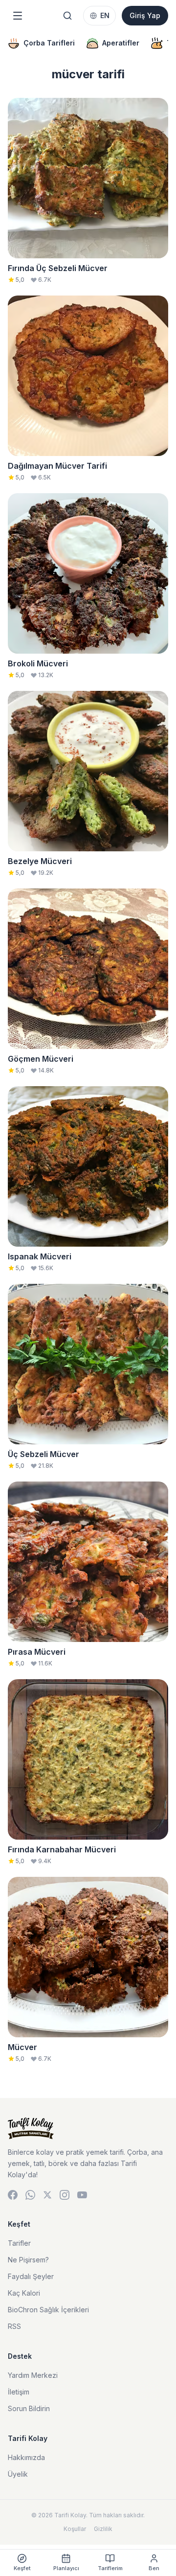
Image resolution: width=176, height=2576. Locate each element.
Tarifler (19, 2243)
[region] (88, 43)
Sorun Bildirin (29, 2408)
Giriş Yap (145, 15)
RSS (14, 2326)
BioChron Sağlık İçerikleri (48, 2310)
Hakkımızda (26, 2457)
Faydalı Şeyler (31, 2276)
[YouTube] (82, 2195)
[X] (47, 2195)
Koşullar (75, 2529)
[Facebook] (13, 2195)
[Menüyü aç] (18, 16)
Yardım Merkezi (33, 2375)
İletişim (19, 2392)
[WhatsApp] (30, 2195)
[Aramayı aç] (67, 16)
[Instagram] (65, 2195)
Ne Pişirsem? (28, 2260)
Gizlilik (103, 2529)
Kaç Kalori (24, 2293)
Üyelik (18, 2474)
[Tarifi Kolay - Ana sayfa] (88, 2128)
